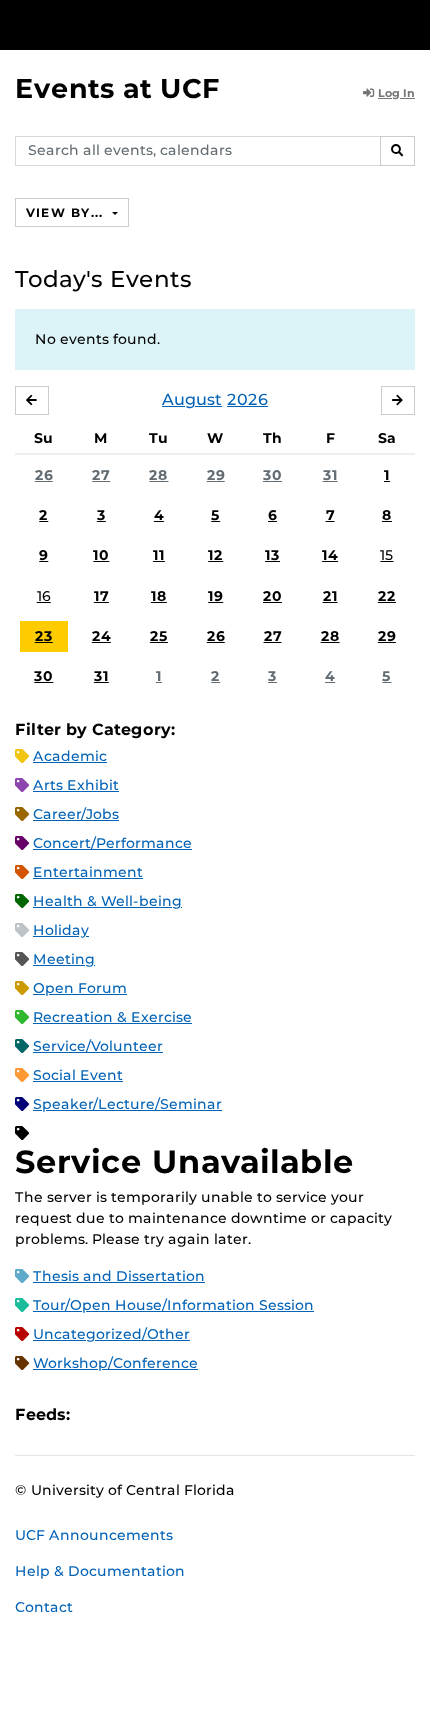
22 (387, 596)
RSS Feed (164, 1414)
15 (386, 555)
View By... (67, 212)
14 (330, 555)
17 (101, 596)
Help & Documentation (100, 1571)
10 (101, 555)
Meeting (64, 959)
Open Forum (80, 988)
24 (101, 636)
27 (101, 475)
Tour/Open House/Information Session (173, 1305)
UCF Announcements (94, 1535)
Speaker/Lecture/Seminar (127, 1104)
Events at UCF (117, 88)
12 (215, 555)
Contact (44, 1607)
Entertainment (88, 872)
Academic (70, 756)
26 (44, 475)
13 (272, 555)
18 (159, 596)
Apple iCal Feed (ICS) (96, 1414)
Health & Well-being (107, 901)
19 (215, 596)
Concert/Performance (112, 843)
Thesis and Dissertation (119, 1276)
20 (272, 596)
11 (159, 555)
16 (44, 596)
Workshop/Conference (115, 1363)
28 (158, 475)
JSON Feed (232, 1414)
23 (44, 636)
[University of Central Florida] (152, 24)
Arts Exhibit (76, 785)
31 (330, 475)
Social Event (78, 1075)
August (192, 399)
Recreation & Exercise (112, 1017)
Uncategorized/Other (111, 1334)
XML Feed (198, 1414)
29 (216, 475)
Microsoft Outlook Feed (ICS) (130, 1414)
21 (330, 596)
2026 (247, 399)
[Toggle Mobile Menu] (410, 23)
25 (159, 636)
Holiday (61, 930)
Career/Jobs (76, 814)
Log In (396, 93)
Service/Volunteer (98, 1046)
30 (272, 475)
